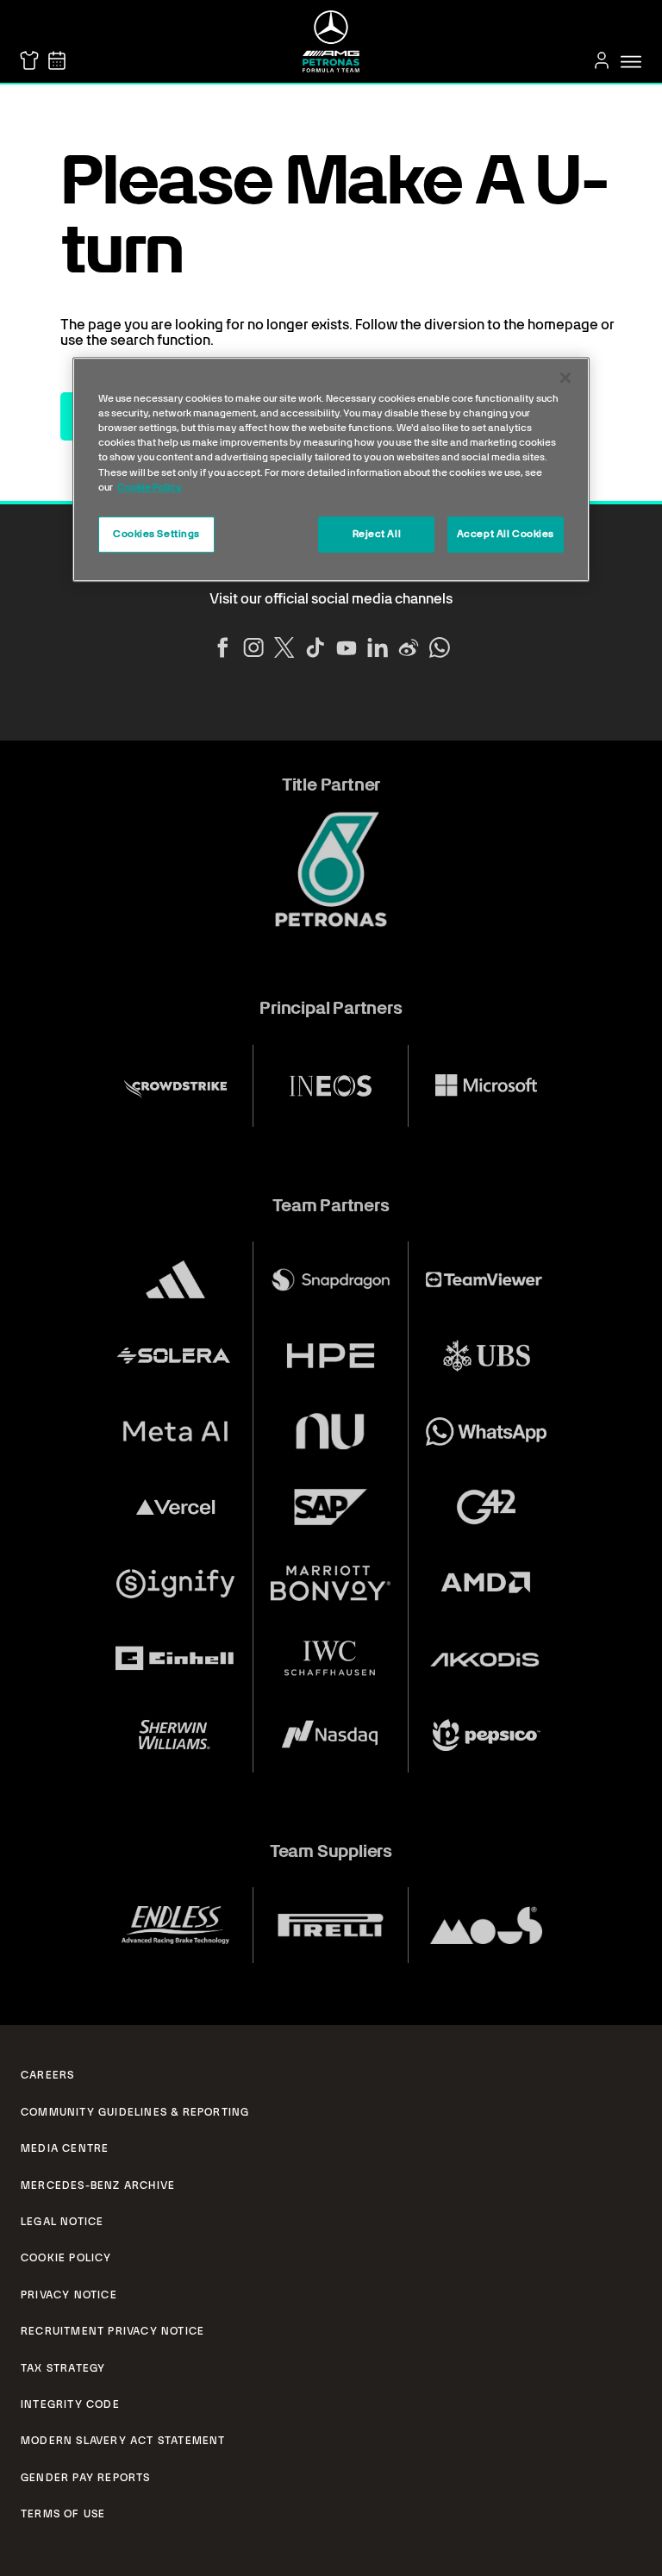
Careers (47, 2075)
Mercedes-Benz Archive (98, 2185)
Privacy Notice (69, 2295)
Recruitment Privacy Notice (112, 2331)
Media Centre (65, 2148)
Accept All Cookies (506, 534)
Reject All (377, 534)
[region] (331, 469)
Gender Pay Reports (86, 2478)
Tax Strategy (63, 2368)
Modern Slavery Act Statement (123, 2441)
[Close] (565, 378)
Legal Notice (62, 2222)
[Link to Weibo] (409, 647)
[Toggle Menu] (631, 62)
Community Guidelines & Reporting (135, 2112)
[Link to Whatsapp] (440, 647)
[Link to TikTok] (315, 647)
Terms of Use (63, 2514)
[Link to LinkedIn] (378, 647)
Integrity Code (70, 2404)
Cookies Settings (156, 534)
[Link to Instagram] (253, 647)
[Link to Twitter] (284, 647)
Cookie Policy (66, 2258)
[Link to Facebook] (222, 647)
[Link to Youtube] (347, 647)
